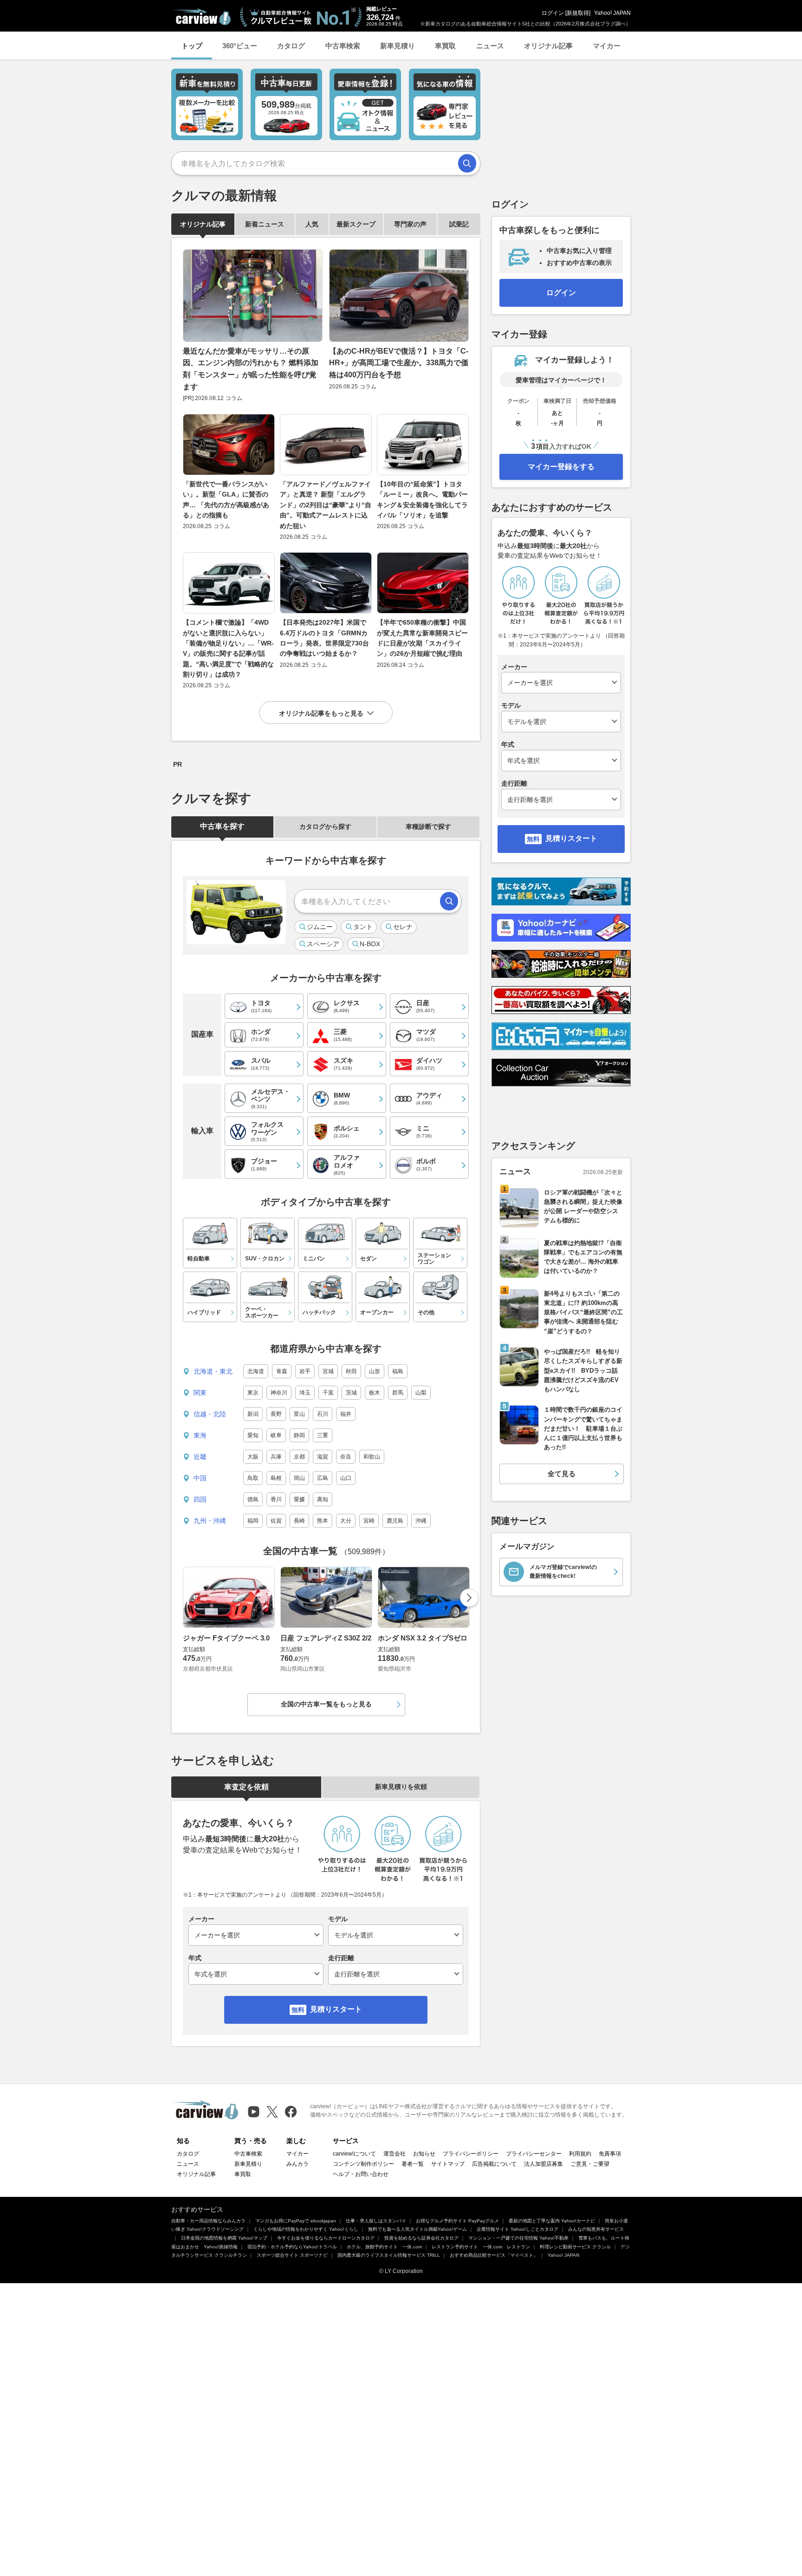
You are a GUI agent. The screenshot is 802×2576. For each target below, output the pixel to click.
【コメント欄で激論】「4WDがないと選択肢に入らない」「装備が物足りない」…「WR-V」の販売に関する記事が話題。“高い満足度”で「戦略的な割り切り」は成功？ (228, 648)
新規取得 (578, 13)
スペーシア (323, 944)
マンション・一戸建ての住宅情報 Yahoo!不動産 (518, 2238)
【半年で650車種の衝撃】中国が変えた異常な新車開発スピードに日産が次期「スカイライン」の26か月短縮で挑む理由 (422, 638)
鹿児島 (395, 1521)
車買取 (445, 46)
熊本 (323, 1521)
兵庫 (276, 1457)
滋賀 (323, 1457)
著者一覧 (413, 2164)
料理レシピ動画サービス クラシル (575, 2247)
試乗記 (459, 224)
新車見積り (398, 46)
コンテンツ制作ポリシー (363, 2164)
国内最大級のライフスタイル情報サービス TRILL (389, 2255)
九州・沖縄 (210, 1521)
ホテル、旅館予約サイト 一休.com (384, 2247)
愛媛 (299, 1499)
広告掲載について (494, 2164)
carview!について (354, 2154)
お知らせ (424, 2154)
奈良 (346, 1457)
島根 (276, 1478)
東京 (253, 1393)
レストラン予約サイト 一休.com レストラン (481, 2247)
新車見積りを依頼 (401, 1787)
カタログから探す (325, 826)
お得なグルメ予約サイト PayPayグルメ (457, 2221)
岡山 (299, 1478)
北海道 (256, 1371)
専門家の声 (410, 224)
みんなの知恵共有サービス (596, 2229)
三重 (323, 1435)
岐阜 (276, 1435)
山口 (346, 1478)
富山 (299, 1414)
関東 (200, 1393)
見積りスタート (336, 2009)
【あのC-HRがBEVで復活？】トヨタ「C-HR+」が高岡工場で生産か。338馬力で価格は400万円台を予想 (399, 363)
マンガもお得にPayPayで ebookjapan (296, 2221)
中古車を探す (222, 826)
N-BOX (370, 944)
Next (469, 1598)
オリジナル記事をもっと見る (321, 713)
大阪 (253, 1457)
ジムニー (320, 927)
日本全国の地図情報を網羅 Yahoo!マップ (224, 2238)
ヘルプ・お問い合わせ (361, 2174)
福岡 (253, 1521)
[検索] (467, 163)
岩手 (305, 1371)
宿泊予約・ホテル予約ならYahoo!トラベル (292, 2247)
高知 (323, 1499)
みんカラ (298, 2164)
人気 (312, 224)
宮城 (328, 1371)
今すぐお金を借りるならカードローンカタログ (326, 2238)
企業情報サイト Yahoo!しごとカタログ (517, 2229)
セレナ (403, 927)
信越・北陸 (210, 1414)
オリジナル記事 (548, 46)
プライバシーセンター (534, 2154)
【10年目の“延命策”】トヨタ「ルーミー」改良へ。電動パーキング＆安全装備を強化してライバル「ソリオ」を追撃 (422, 500)
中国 (200, 1478)
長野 (276, 1414)
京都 (299, 1457)
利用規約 (580, 2154)
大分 (346, 1521)
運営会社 (395, 2154)
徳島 (253, 1499)
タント (363, 927)
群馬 (398, 1393)
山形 (375, 1371)
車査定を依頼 (246, 1787)
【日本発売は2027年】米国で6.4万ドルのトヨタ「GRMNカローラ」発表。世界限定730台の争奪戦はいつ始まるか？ (324, 638)
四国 (200, 1499)
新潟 (253, 1414)
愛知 (253, 1435)
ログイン (553, 13)
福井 (346, 1414)
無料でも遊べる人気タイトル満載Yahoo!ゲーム (417, 2229)
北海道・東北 (213, 1371)
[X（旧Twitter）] (272, 2112)
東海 (200, 1435)
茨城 (351, 1393)
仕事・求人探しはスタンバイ (376, 2221)
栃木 (375, 1393)
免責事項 (610, 2154)
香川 (276, 1499)
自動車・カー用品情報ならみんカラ (208, 2221)
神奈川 (279, 1393)
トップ (192, 46)
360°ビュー (240, 46)
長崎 (299, 1521)
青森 (282, 1371)
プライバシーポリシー (471, 2154)
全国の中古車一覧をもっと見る (326, 1704)
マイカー (607, 46)
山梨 (421, 1393)
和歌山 (372, 1457)
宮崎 (369, 1521)
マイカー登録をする (561, 467)
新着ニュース (265, 224)
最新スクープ (356, 224)
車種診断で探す (428, 826)
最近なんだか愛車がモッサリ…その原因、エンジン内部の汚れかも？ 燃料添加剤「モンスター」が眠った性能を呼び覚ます (251, 369)
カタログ (291, 46)
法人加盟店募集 (543, 2164)
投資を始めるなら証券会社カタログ (421, 2238)
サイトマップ (448, 2164)
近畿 (200, 1457)
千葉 (328, 1393)
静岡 (299, 1435)
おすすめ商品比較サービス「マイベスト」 (494, 2255)
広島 (323, 1478)
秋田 (351, 1371)
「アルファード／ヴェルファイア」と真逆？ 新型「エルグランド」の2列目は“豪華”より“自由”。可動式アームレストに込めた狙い (326, 505)
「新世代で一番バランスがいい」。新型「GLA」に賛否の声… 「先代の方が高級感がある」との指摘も (226, 500)
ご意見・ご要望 (590, 2164)
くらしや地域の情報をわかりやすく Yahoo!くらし (306, 2229)
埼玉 (305, 1393)
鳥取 (253, 1478)
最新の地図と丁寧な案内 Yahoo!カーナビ (552, 2221)
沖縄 (421, 1521)
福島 (398, 1371)
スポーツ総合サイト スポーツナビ (292, 2255)
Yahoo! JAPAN (612, 13)
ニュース (490, 46)
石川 (323, 1414)
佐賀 (276, 1521)
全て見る (562, 1474)
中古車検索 (343, 46)
